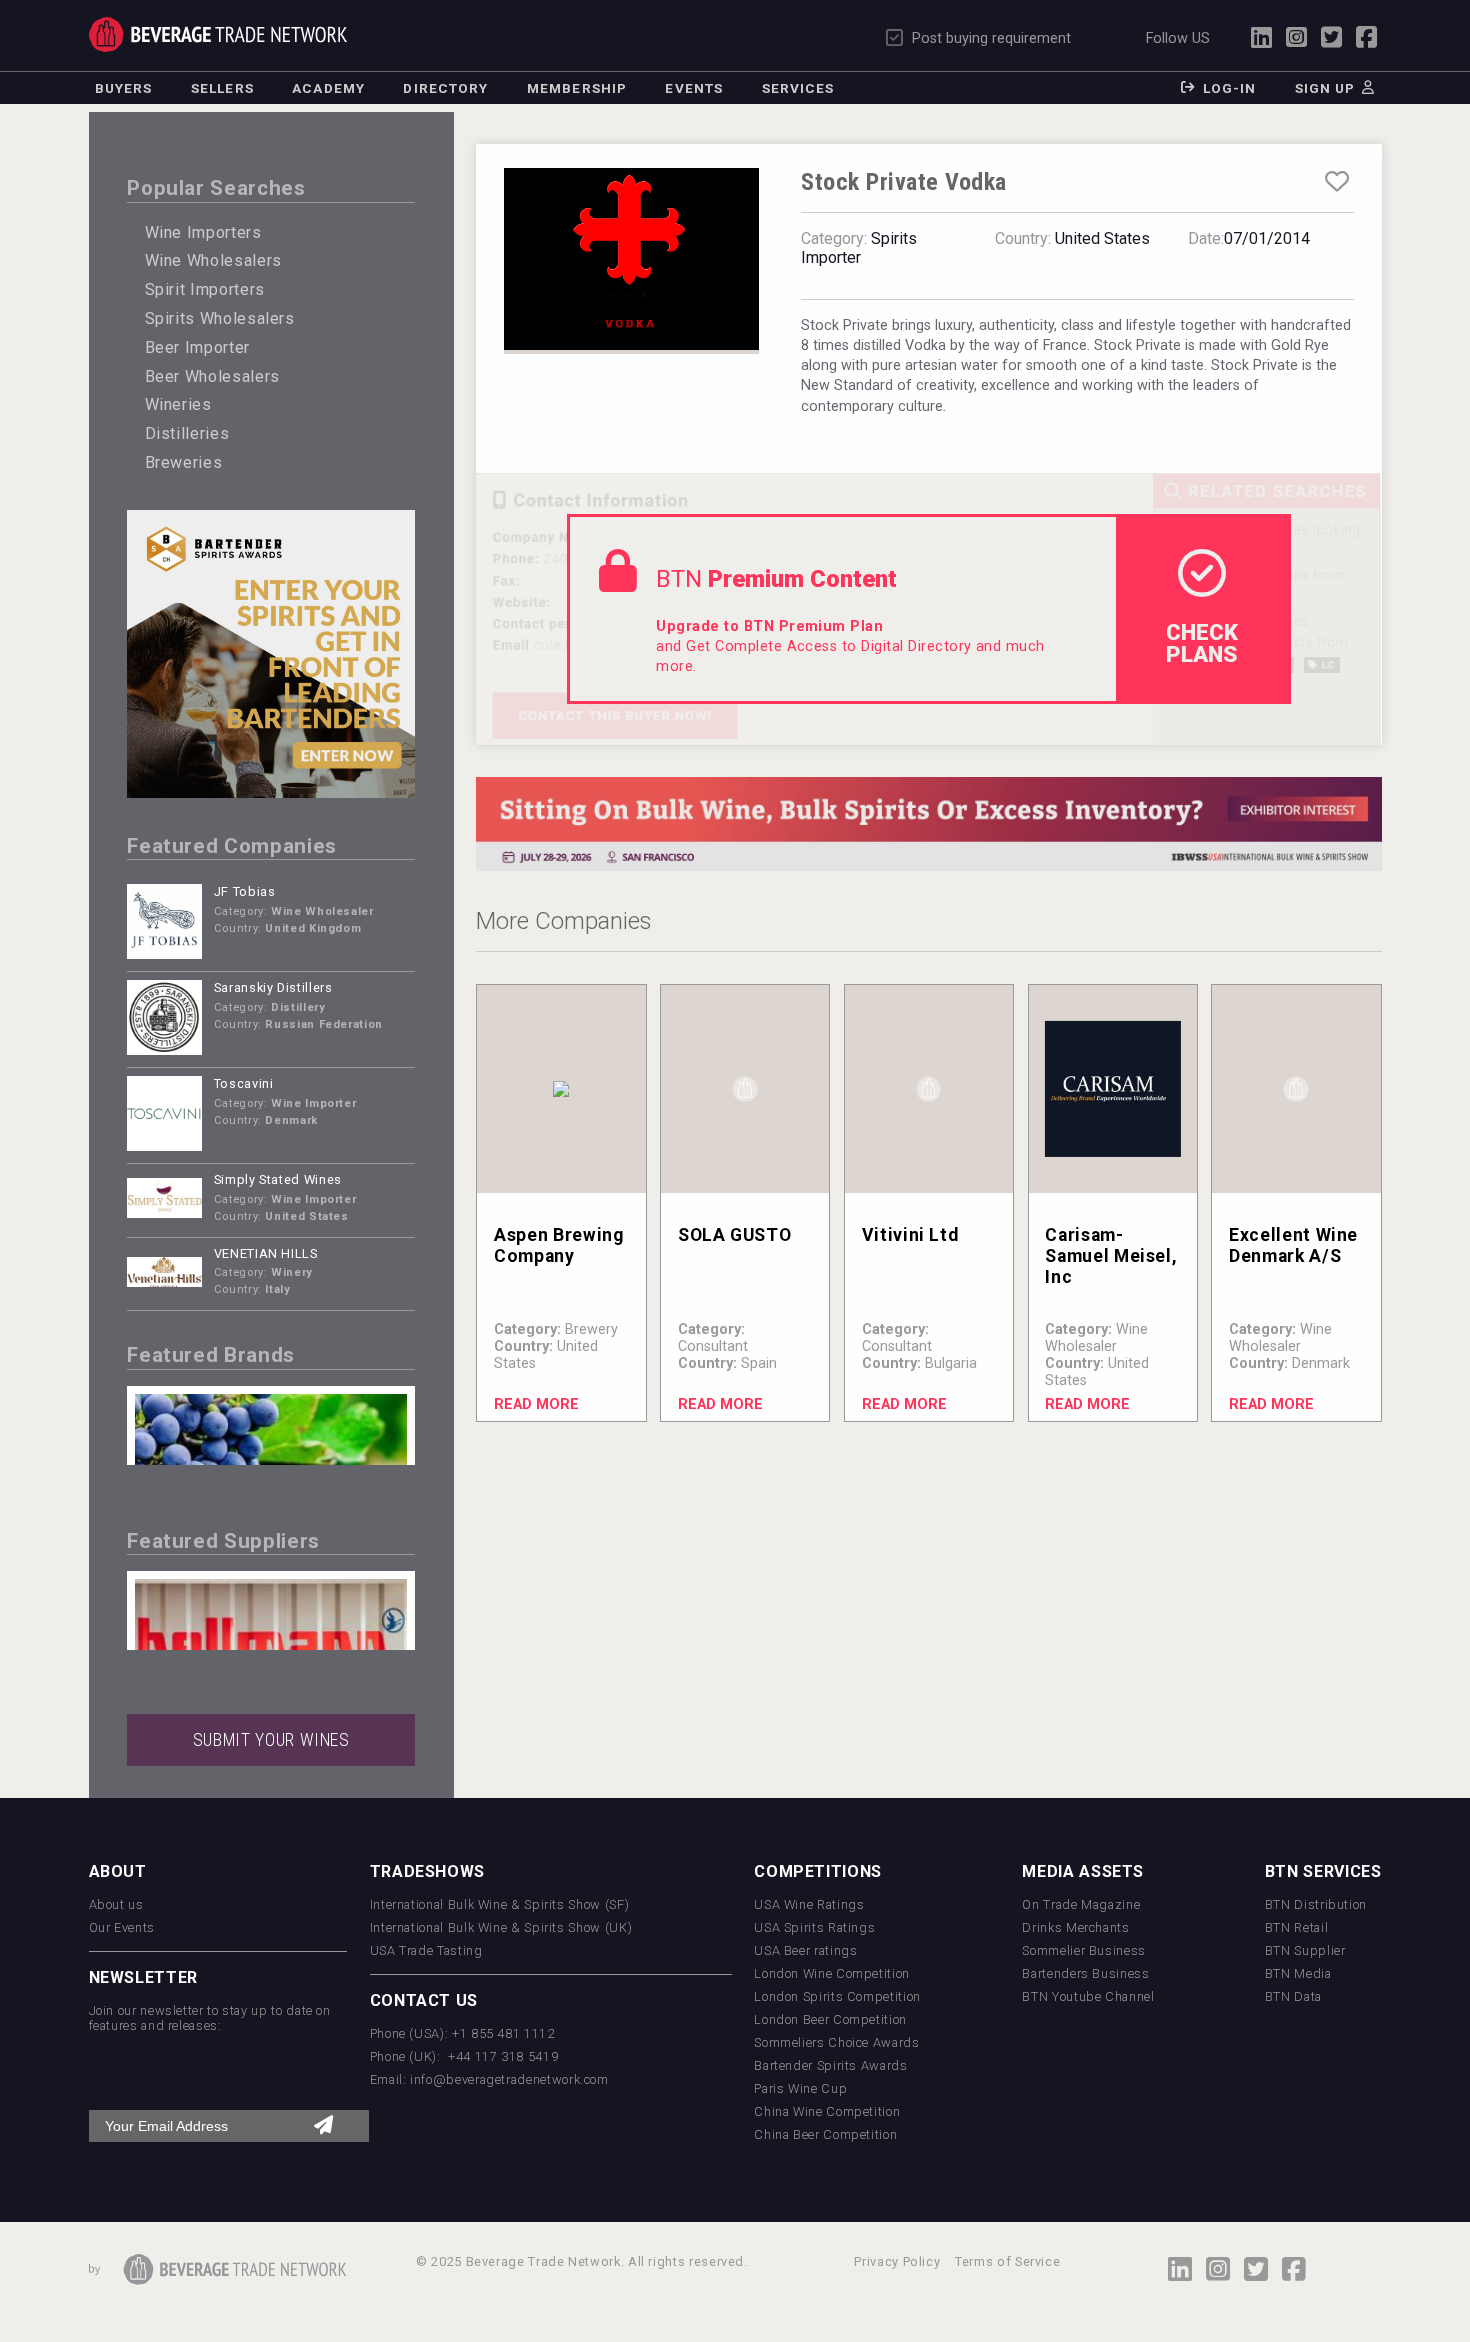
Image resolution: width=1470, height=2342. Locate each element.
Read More (536, 1404)
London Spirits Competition (837, 1996)
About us (116, 1904)
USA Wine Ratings (809, 1904)
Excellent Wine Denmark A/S (1293, 1245)
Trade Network (218, 34)
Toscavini (244, 1083)
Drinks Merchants (1075, 1927)
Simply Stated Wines (278, 1179)
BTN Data (1293, 1996)
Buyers (124, 88)
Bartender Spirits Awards (830, 2065)
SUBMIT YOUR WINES (271, 1740)
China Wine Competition (827, 2111)
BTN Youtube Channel (1088, 1996)
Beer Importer (197, 347)
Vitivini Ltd (910, 1235)
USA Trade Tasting (426, 1950)
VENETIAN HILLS (266, 1253)
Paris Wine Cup (800, 2088)
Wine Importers (203, 232)
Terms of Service (1007, 2261)
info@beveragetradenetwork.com (509, 2079)
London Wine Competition (832, 1973)
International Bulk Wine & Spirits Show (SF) (500, 1904)
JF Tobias (245, 891)
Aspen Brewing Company (558, 1245)
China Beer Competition (825, 2134)
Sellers (222, 88)
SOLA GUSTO (734, 1235)
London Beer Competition (830, 2019)
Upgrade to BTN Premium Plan (769, 626)
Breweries (184, 462)
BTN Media (1298, 1973)
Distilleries (187, 433)
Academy (328, 88)
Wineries (178, 404)
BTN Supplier (1305, 1950)
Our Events (122, 1927)
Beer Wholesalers (212, 376)
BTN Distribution (1316, 1904)
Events (694, 88)
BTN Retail (1296, 1927)
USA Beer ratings (805, 1950)
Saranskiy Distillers (273, 987)
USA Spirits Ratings (814, 1927)
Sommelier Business (1084, 1950)
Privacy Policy (897, 2261)
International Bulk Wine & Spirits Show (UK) (501, 1927)
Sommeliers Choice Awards (836, 2042)
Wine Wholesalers (213, 260)
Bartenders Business (1085, 1973)
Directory (445, 88)
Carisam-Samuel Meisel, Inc (1111, 1256)
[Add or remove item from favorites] (1336, 182)
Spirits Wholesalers (220, 318)
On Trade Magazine (1081, 1904)
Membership (577, 88)
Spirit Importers (205, 289)
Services (798, 88)
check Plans (1202, 643)
